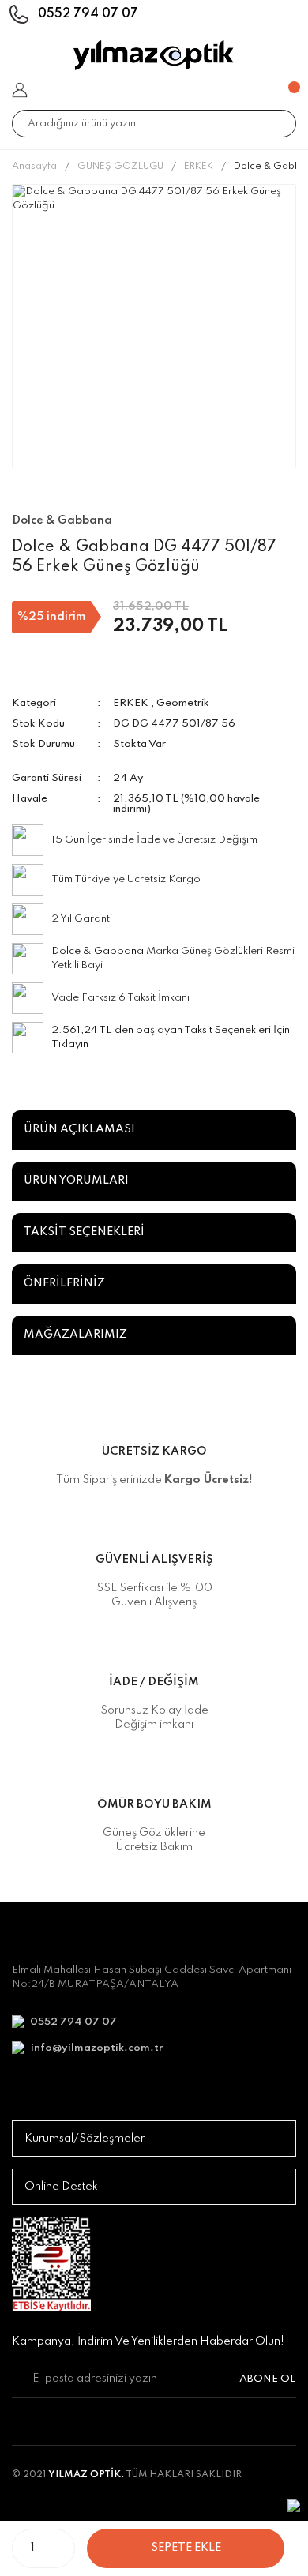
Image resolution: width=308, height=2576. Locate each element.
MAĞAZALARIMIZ (75, 1335)
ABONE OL (268, 2379)
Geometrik (183, 703)
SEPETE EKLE (186, 2548)
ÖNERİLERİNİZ (64, 1283)
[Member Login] (20, 90)
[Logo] (154, 55)
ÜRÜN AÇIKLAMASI (79, 1129)
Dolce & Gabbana (98, 951)
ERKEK (131, 703)
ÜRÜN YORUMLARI (76, 1181)
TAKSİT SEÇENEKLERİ (84, 1232)
